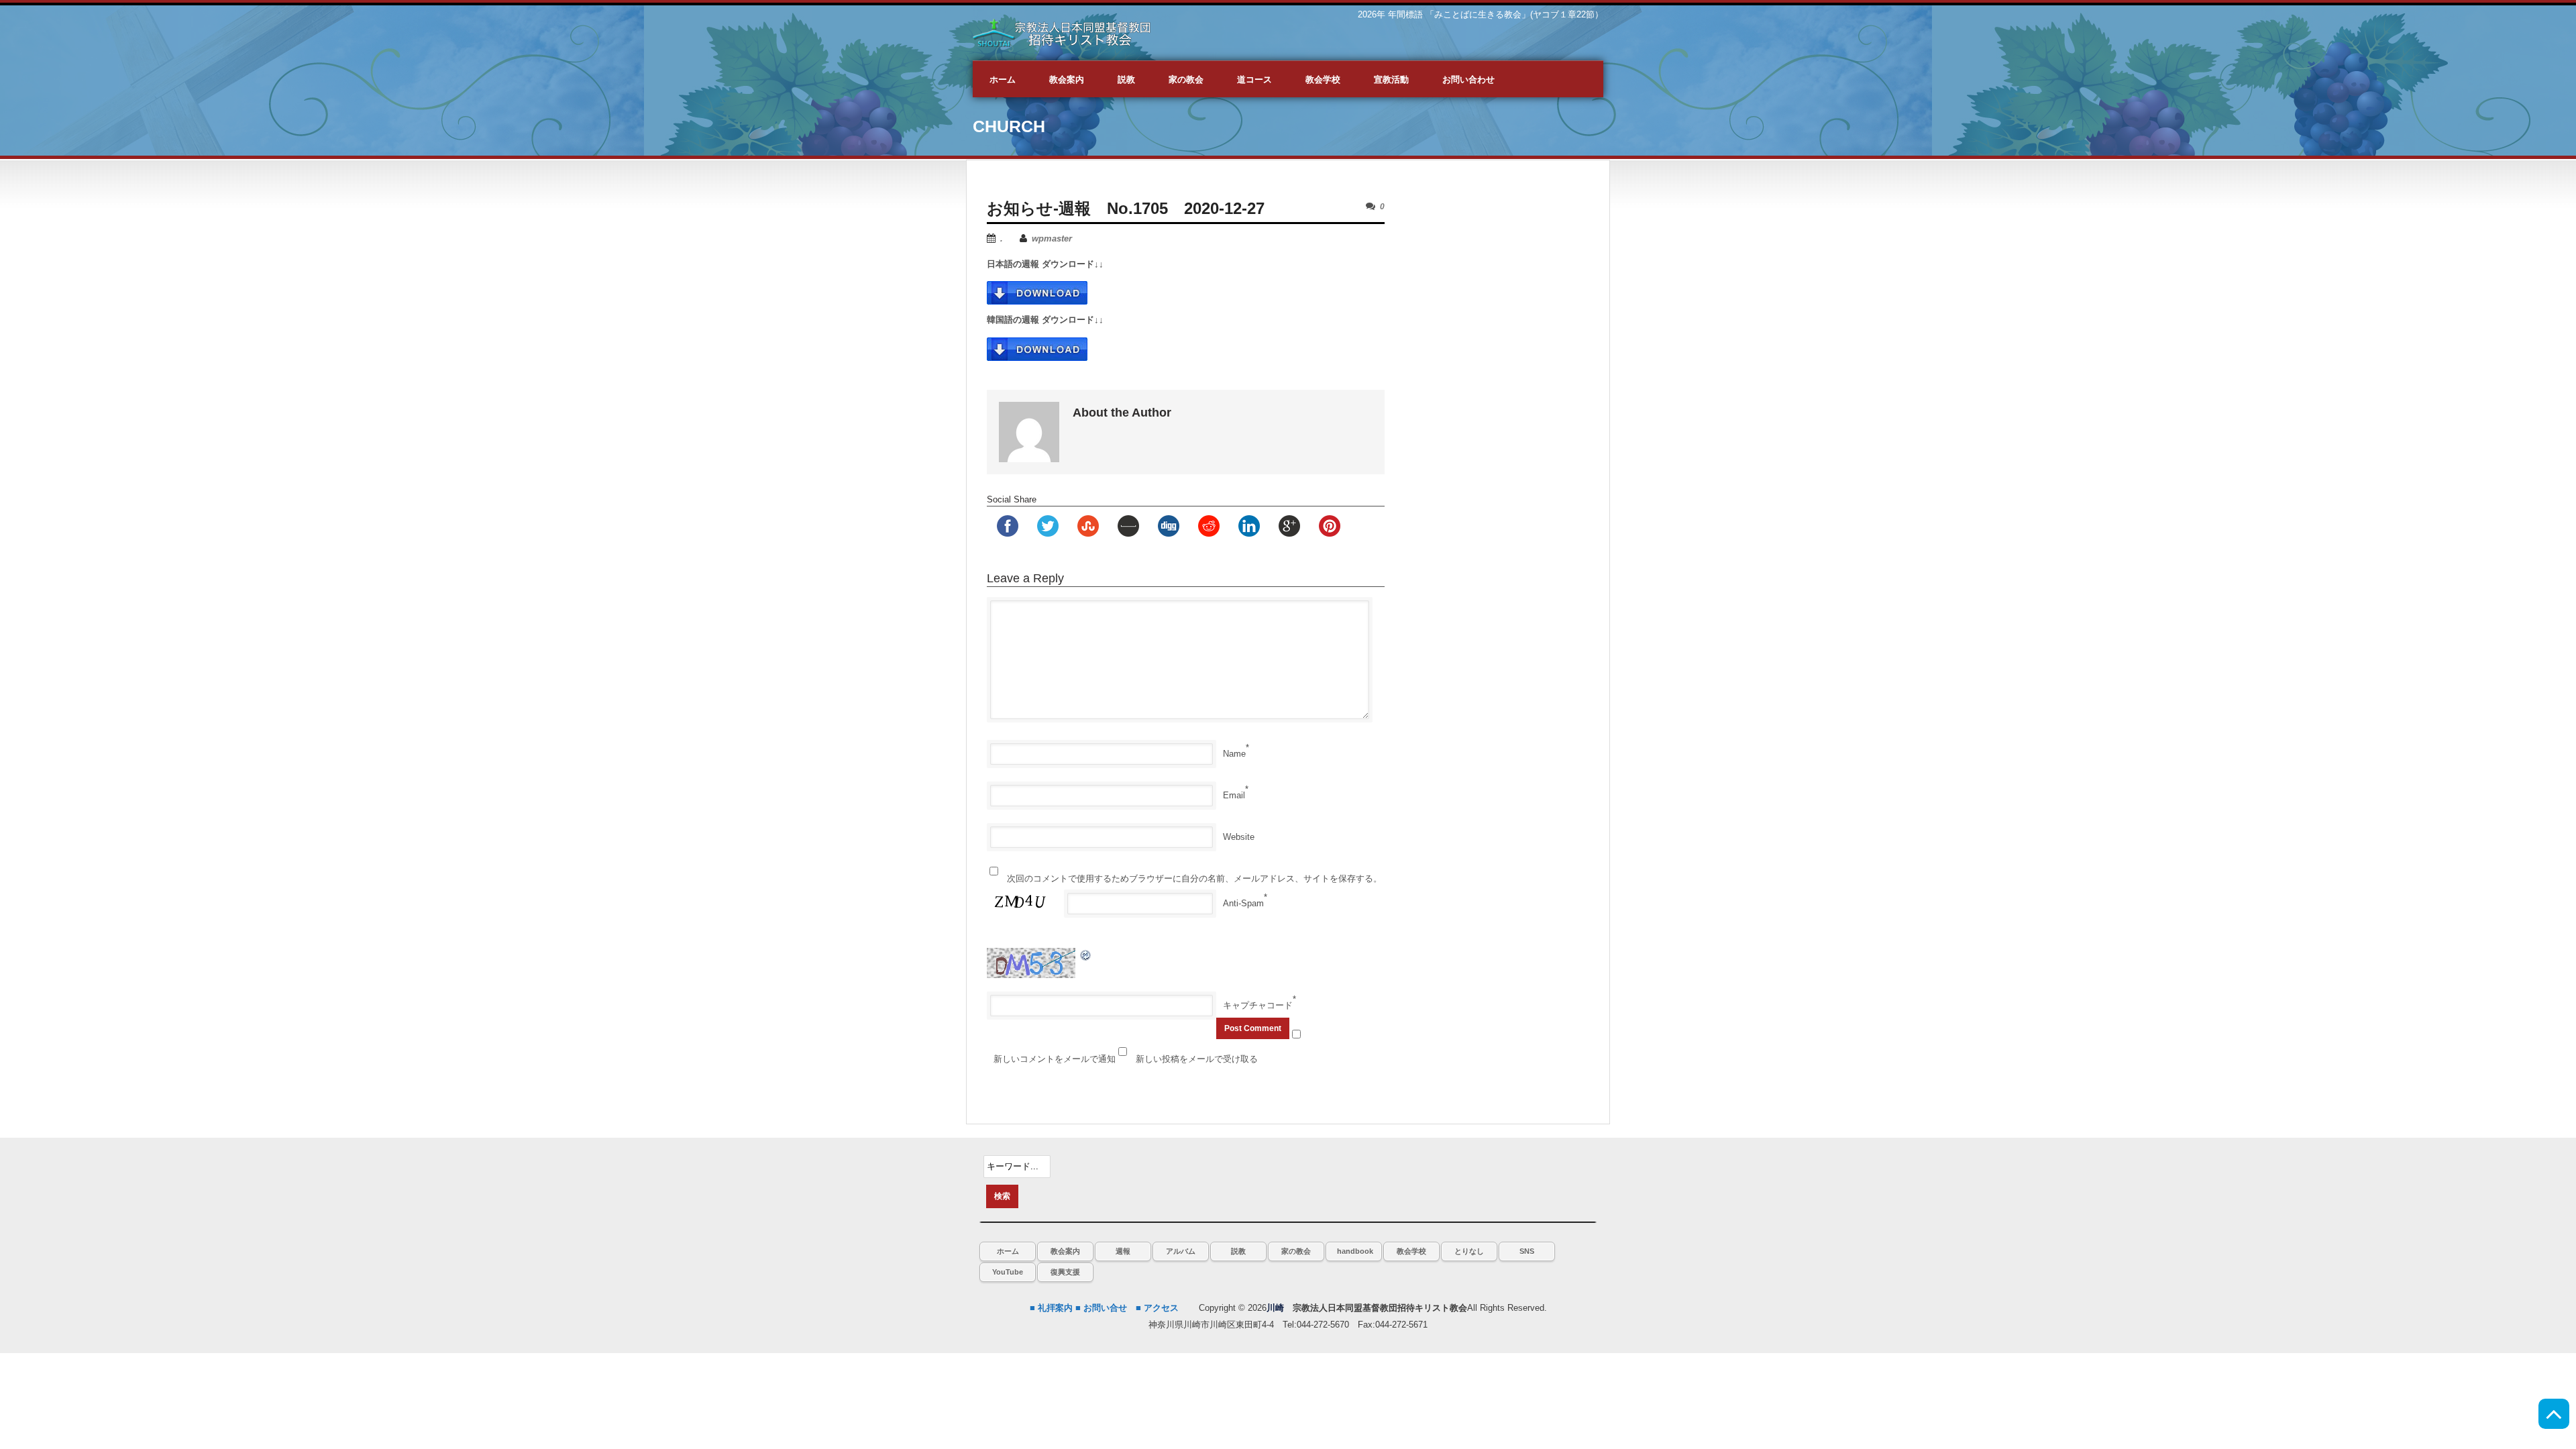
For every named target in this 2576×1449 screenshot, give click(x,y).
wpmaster (1052, 238)
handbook (1355, 1251)
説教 (1238, 1251)
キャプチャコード (1258, 1005)
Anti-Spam (1243, 903)
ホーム (1008, 1251)
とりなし (1469, 1251)
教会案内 (1065, 1251)
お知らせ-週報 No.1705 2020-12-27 (1126, 208)
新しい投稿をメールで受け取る (1197, 1059)
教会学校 (1411, 1251)
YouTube (1008, 1272)
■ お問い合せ (1101, 1308)
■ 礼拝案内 (1051, 1308)
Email (1234, 795)
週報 (1123, 1251)
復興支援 (1065, 1272)
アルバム (1181, 1251)
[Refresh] (1086, 954)
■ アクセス (1157, 1308)
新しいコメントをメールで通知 (1055, 1059)
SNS (1527, 1251)
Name (1234, 754)
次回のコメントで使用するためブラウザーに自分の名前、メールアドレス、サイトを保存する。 (1194, 878)
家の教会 (1296, 1251)
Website (1239, 837)
